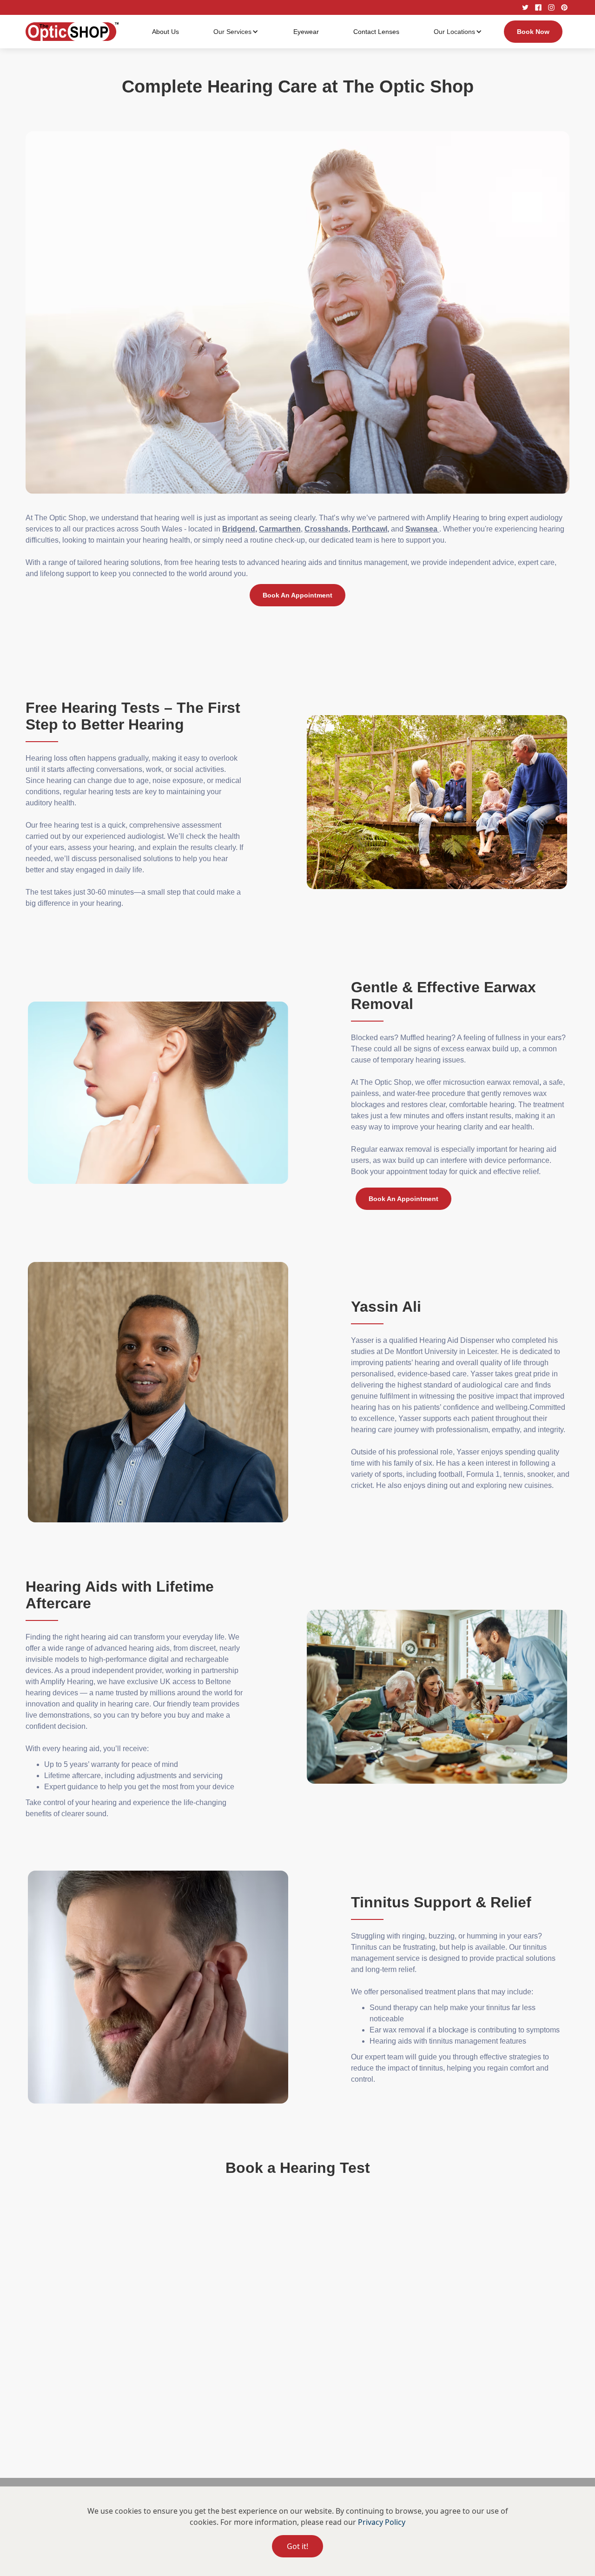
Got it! (297, 2546)
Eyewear (306, 32)
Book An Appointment (297, 595)
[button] (236, 32)
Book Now (533, 32)
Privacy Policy (382, 2522)
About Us (165, 32)
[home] (72, 32)
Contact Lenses (376, 32)
